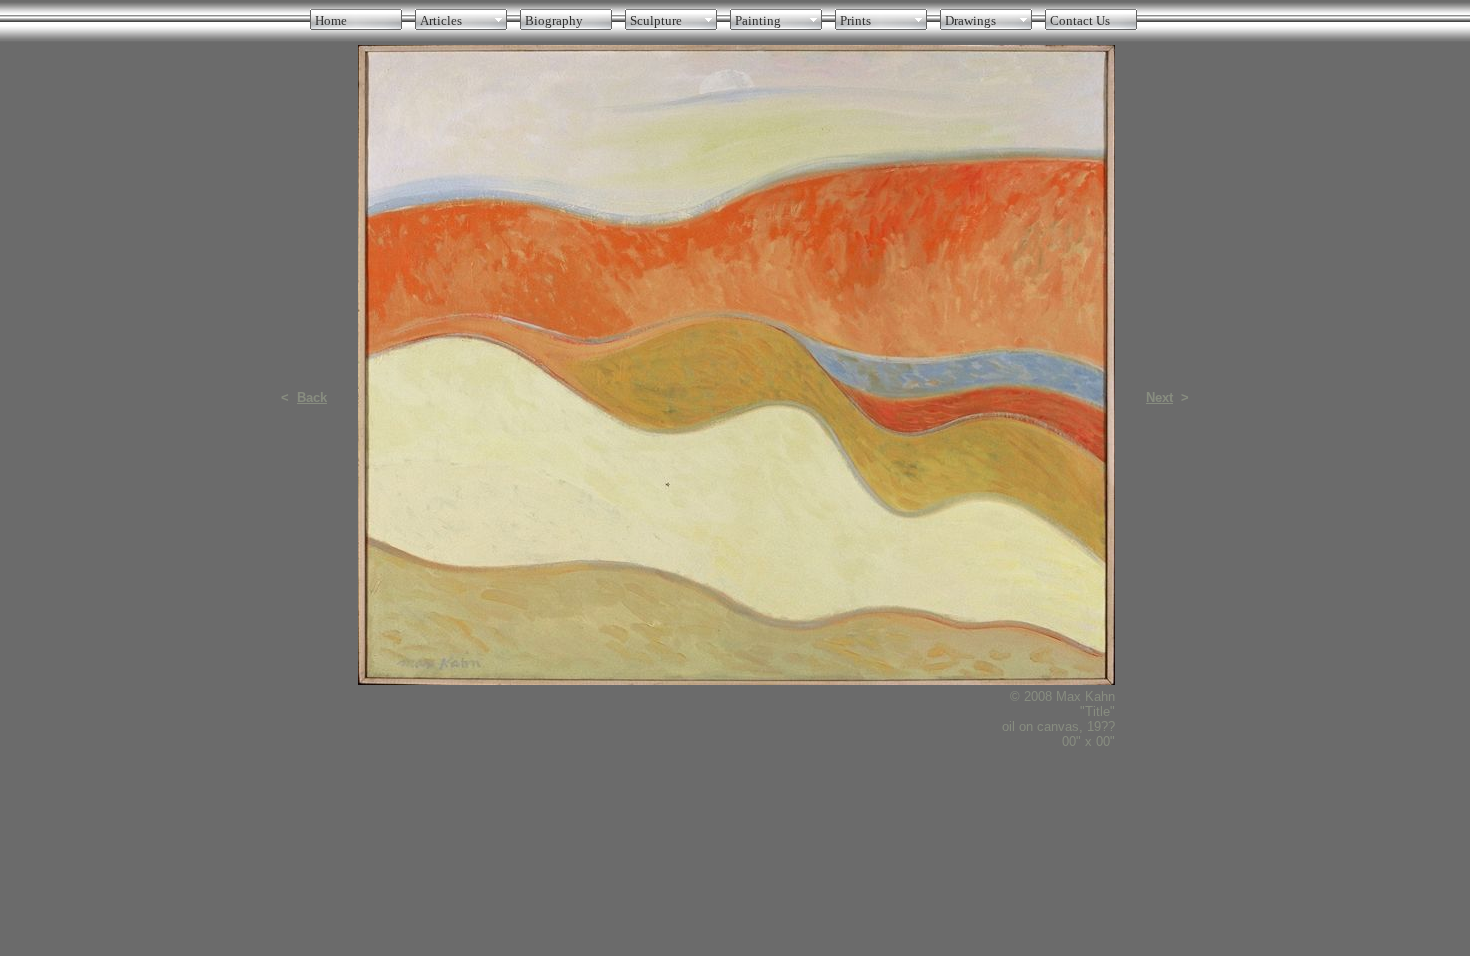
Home (331, 20)
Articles (441, 20)
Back (312, 397)
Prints (855, 20)
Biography (554, 20)
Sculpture (656, 20)
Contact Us (1080, 20)
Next (1159, 397)
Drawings (970, 20)
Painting (758, 20)
